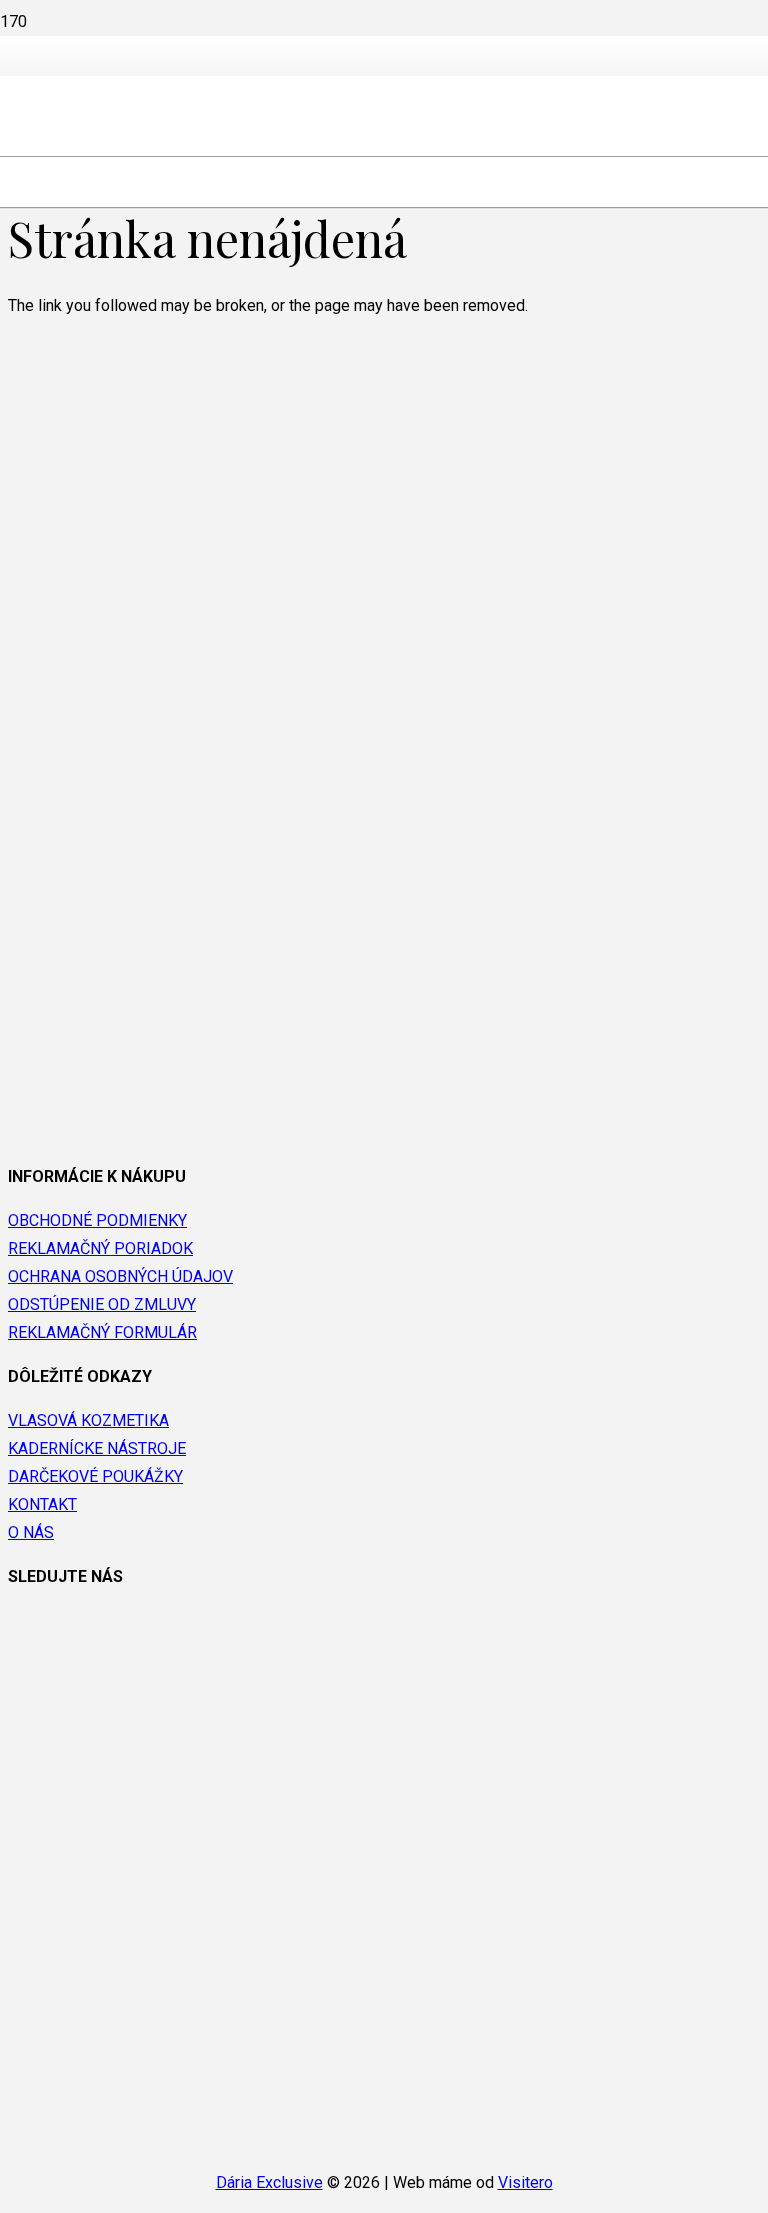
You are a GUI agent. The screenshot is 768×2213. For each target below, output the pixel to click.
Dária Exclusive (269, 2182)
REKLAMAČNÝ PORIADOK (100, 1248)
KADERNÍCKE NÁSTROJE (97, 1448)
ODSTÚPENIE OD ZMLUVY (102, 1304)
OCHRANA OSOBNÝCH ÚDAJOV (120, 1276)
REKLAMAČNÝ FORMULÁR (102, 1332)
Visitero (525, 2182)
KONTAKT (42, 1504)
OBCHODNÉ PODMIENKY (97, 1220)
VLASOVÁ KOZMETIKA (88, 1420)
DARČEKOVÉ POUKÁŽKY (95, 1476)
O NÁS (31, 1532)
